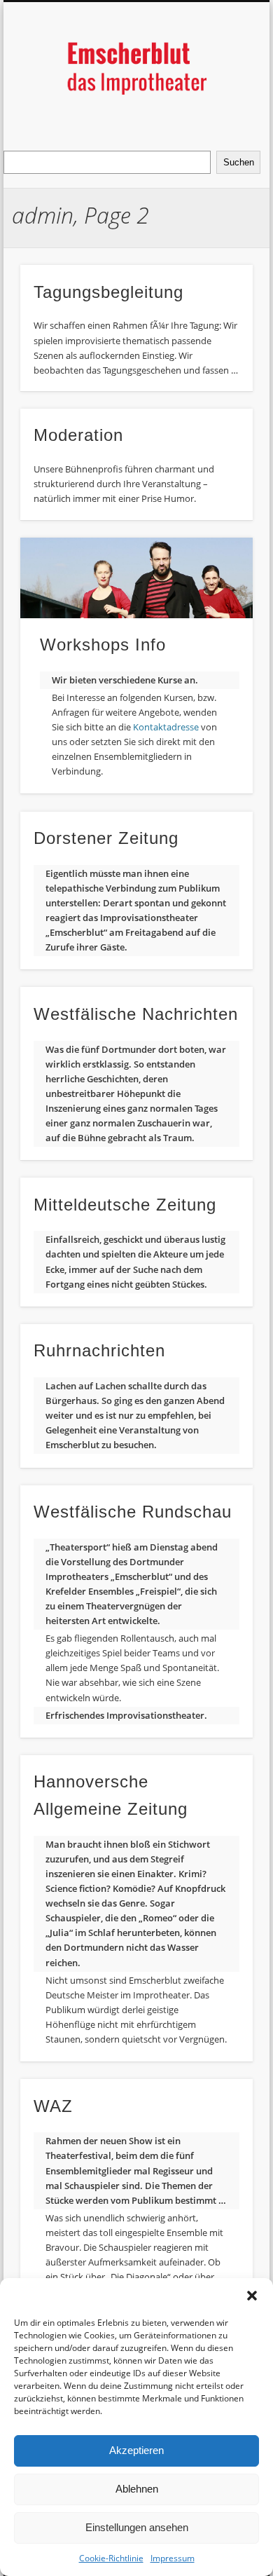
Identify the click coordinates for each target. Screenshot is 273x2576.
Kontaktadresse (167, 727)
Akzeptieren (136, 2450)
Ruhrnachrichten (99, 1350)
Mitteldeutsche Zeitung (125, 1205)
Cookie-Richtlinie (111, 2558)
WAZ (53, 2106)
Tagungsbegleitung (108, 292)
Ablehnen (137, 2489)
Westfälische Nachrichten (136, 1014)
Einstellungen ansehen (137, 2527)
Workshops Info (103, 645)
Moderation (78, 435)
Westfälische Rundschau (133, 1512)
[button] (252, 2296)
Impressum (173, 2558)
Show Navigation (218, 125)
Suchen (239, 162)
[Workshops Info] (136, 578)
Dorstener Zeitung (106, 838)
